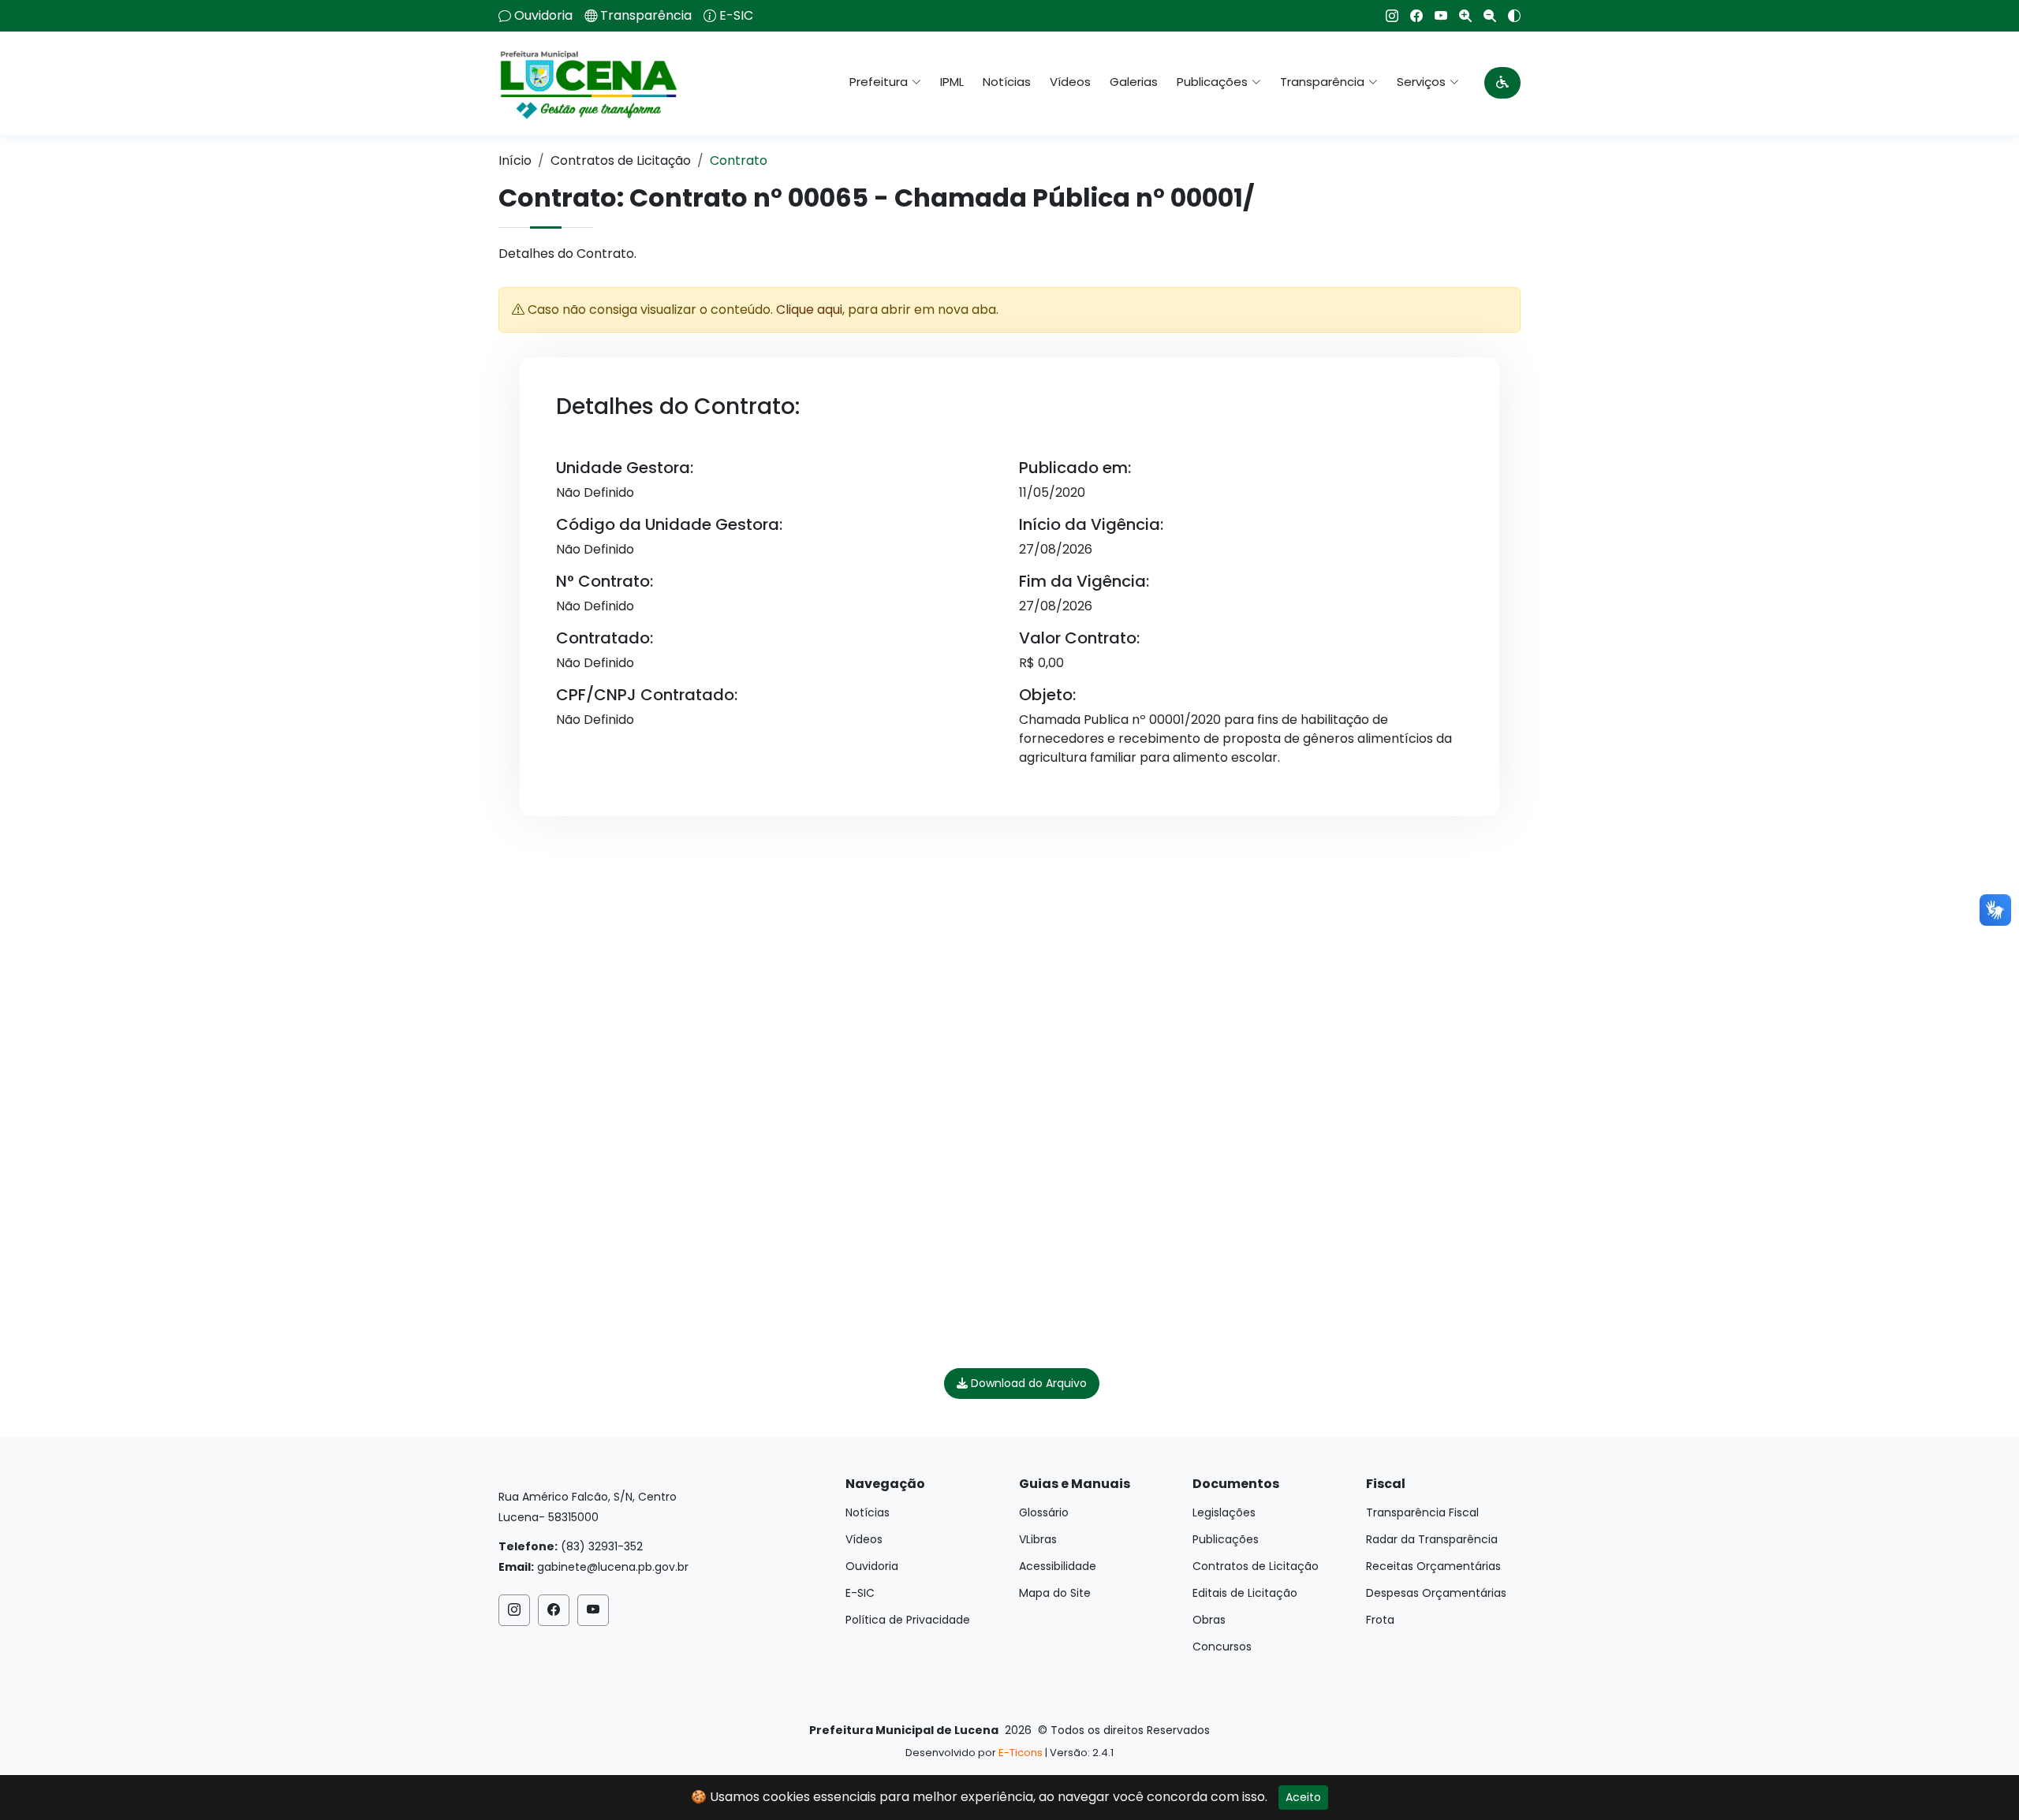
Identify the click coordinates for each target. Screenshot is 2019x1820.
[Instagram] (1386, 16)
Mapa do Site (1055, 1593)
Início (515, 160)
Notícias (1007, 82)
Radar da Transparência (1432, 1539)
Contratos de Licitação (621, 160)
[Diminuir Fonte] (1484, 16)
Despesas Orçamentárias (1436, 1593)
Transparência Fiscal (1422, 1512)
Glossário (1044, 1512)
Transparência (646, 16)
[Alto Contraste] (1508, 16)
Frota (1380, 1620)
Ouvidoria (543, 16)
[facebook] (1411, 16)
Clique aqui (809, 310)
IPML (952, 82)
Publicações (1226, 1539)
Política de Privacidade (908, 1620)
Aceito (1303, 1797)
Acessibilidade (1058, 1566)
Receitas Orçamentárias (1433, 1566)
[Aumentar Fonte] (1459, 16)
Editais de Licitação (1245, 1593)
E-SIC (736, 16)
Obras (1209, 1620)
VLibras (1038, 1539)
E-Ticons (1021, 1753)
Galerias (1134, 82)
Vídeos (1070, 82)
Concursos (1222, 1647)
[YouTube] (1435, 16)
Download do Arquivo (1027, 1383)
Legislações (1224, 1512)
